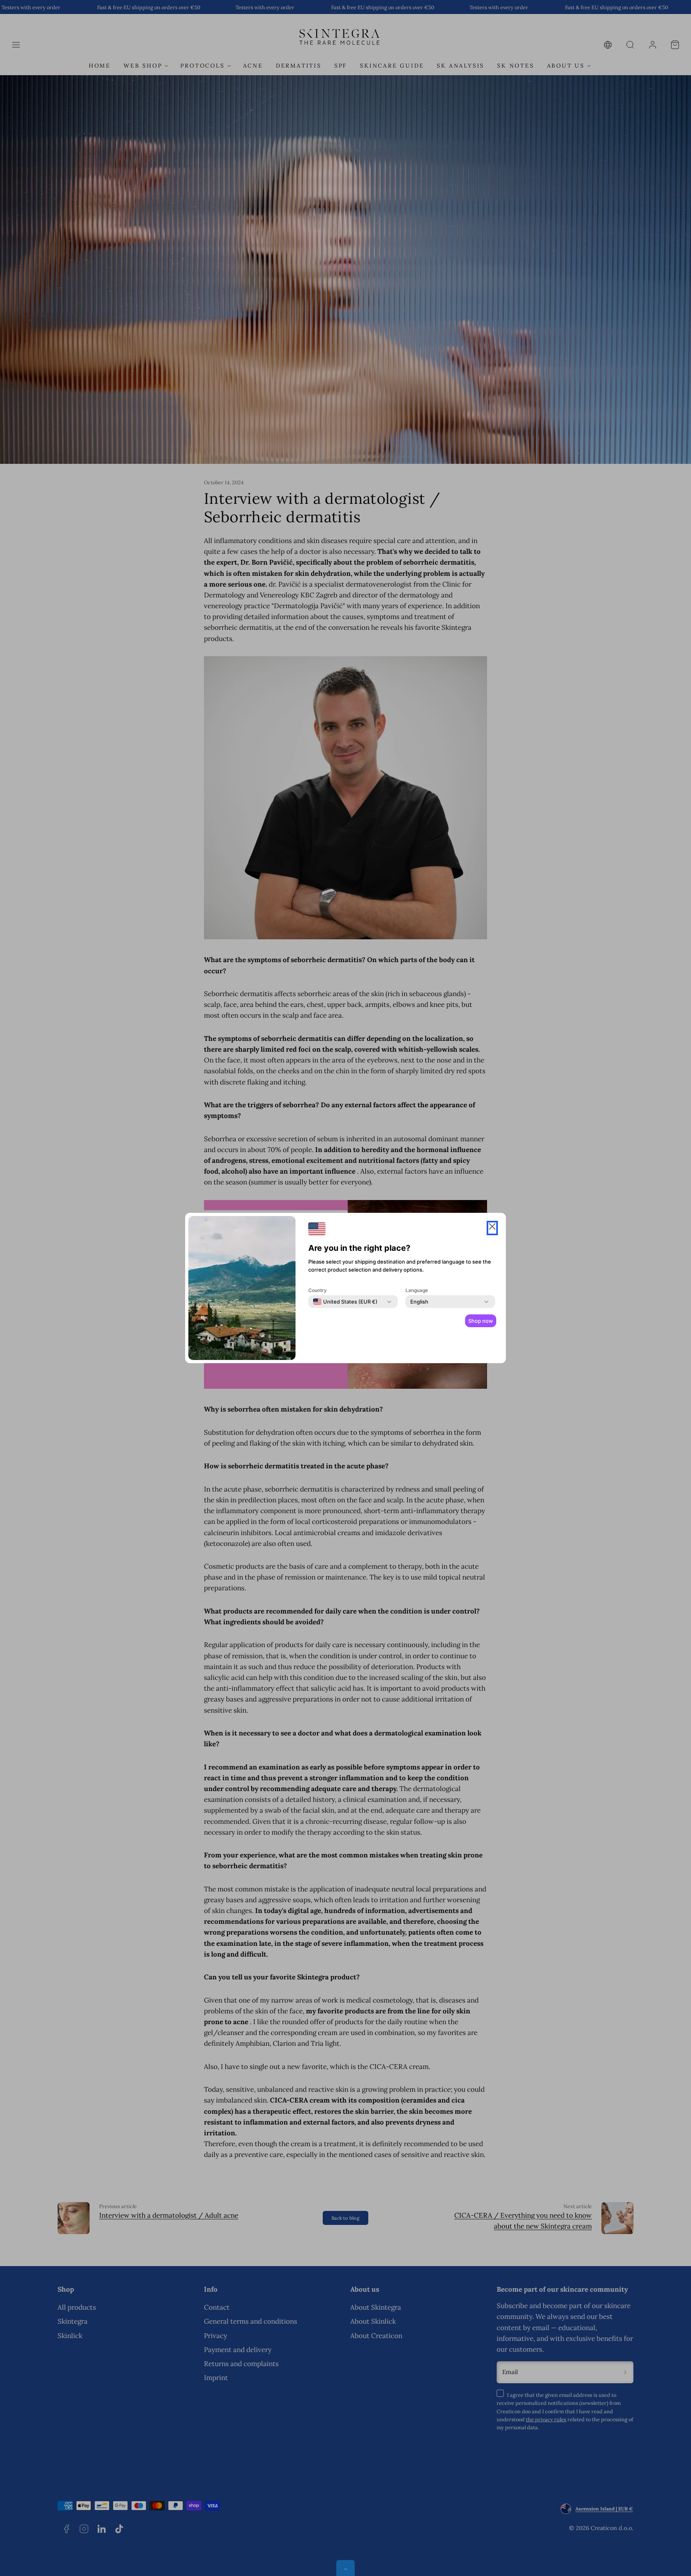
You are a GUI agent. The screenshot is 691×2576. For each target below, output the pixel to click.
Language (417, 1290)
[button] (492, 1228)
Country (318, 1290)
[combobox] (345, 1302)
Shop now (481, 1321)
